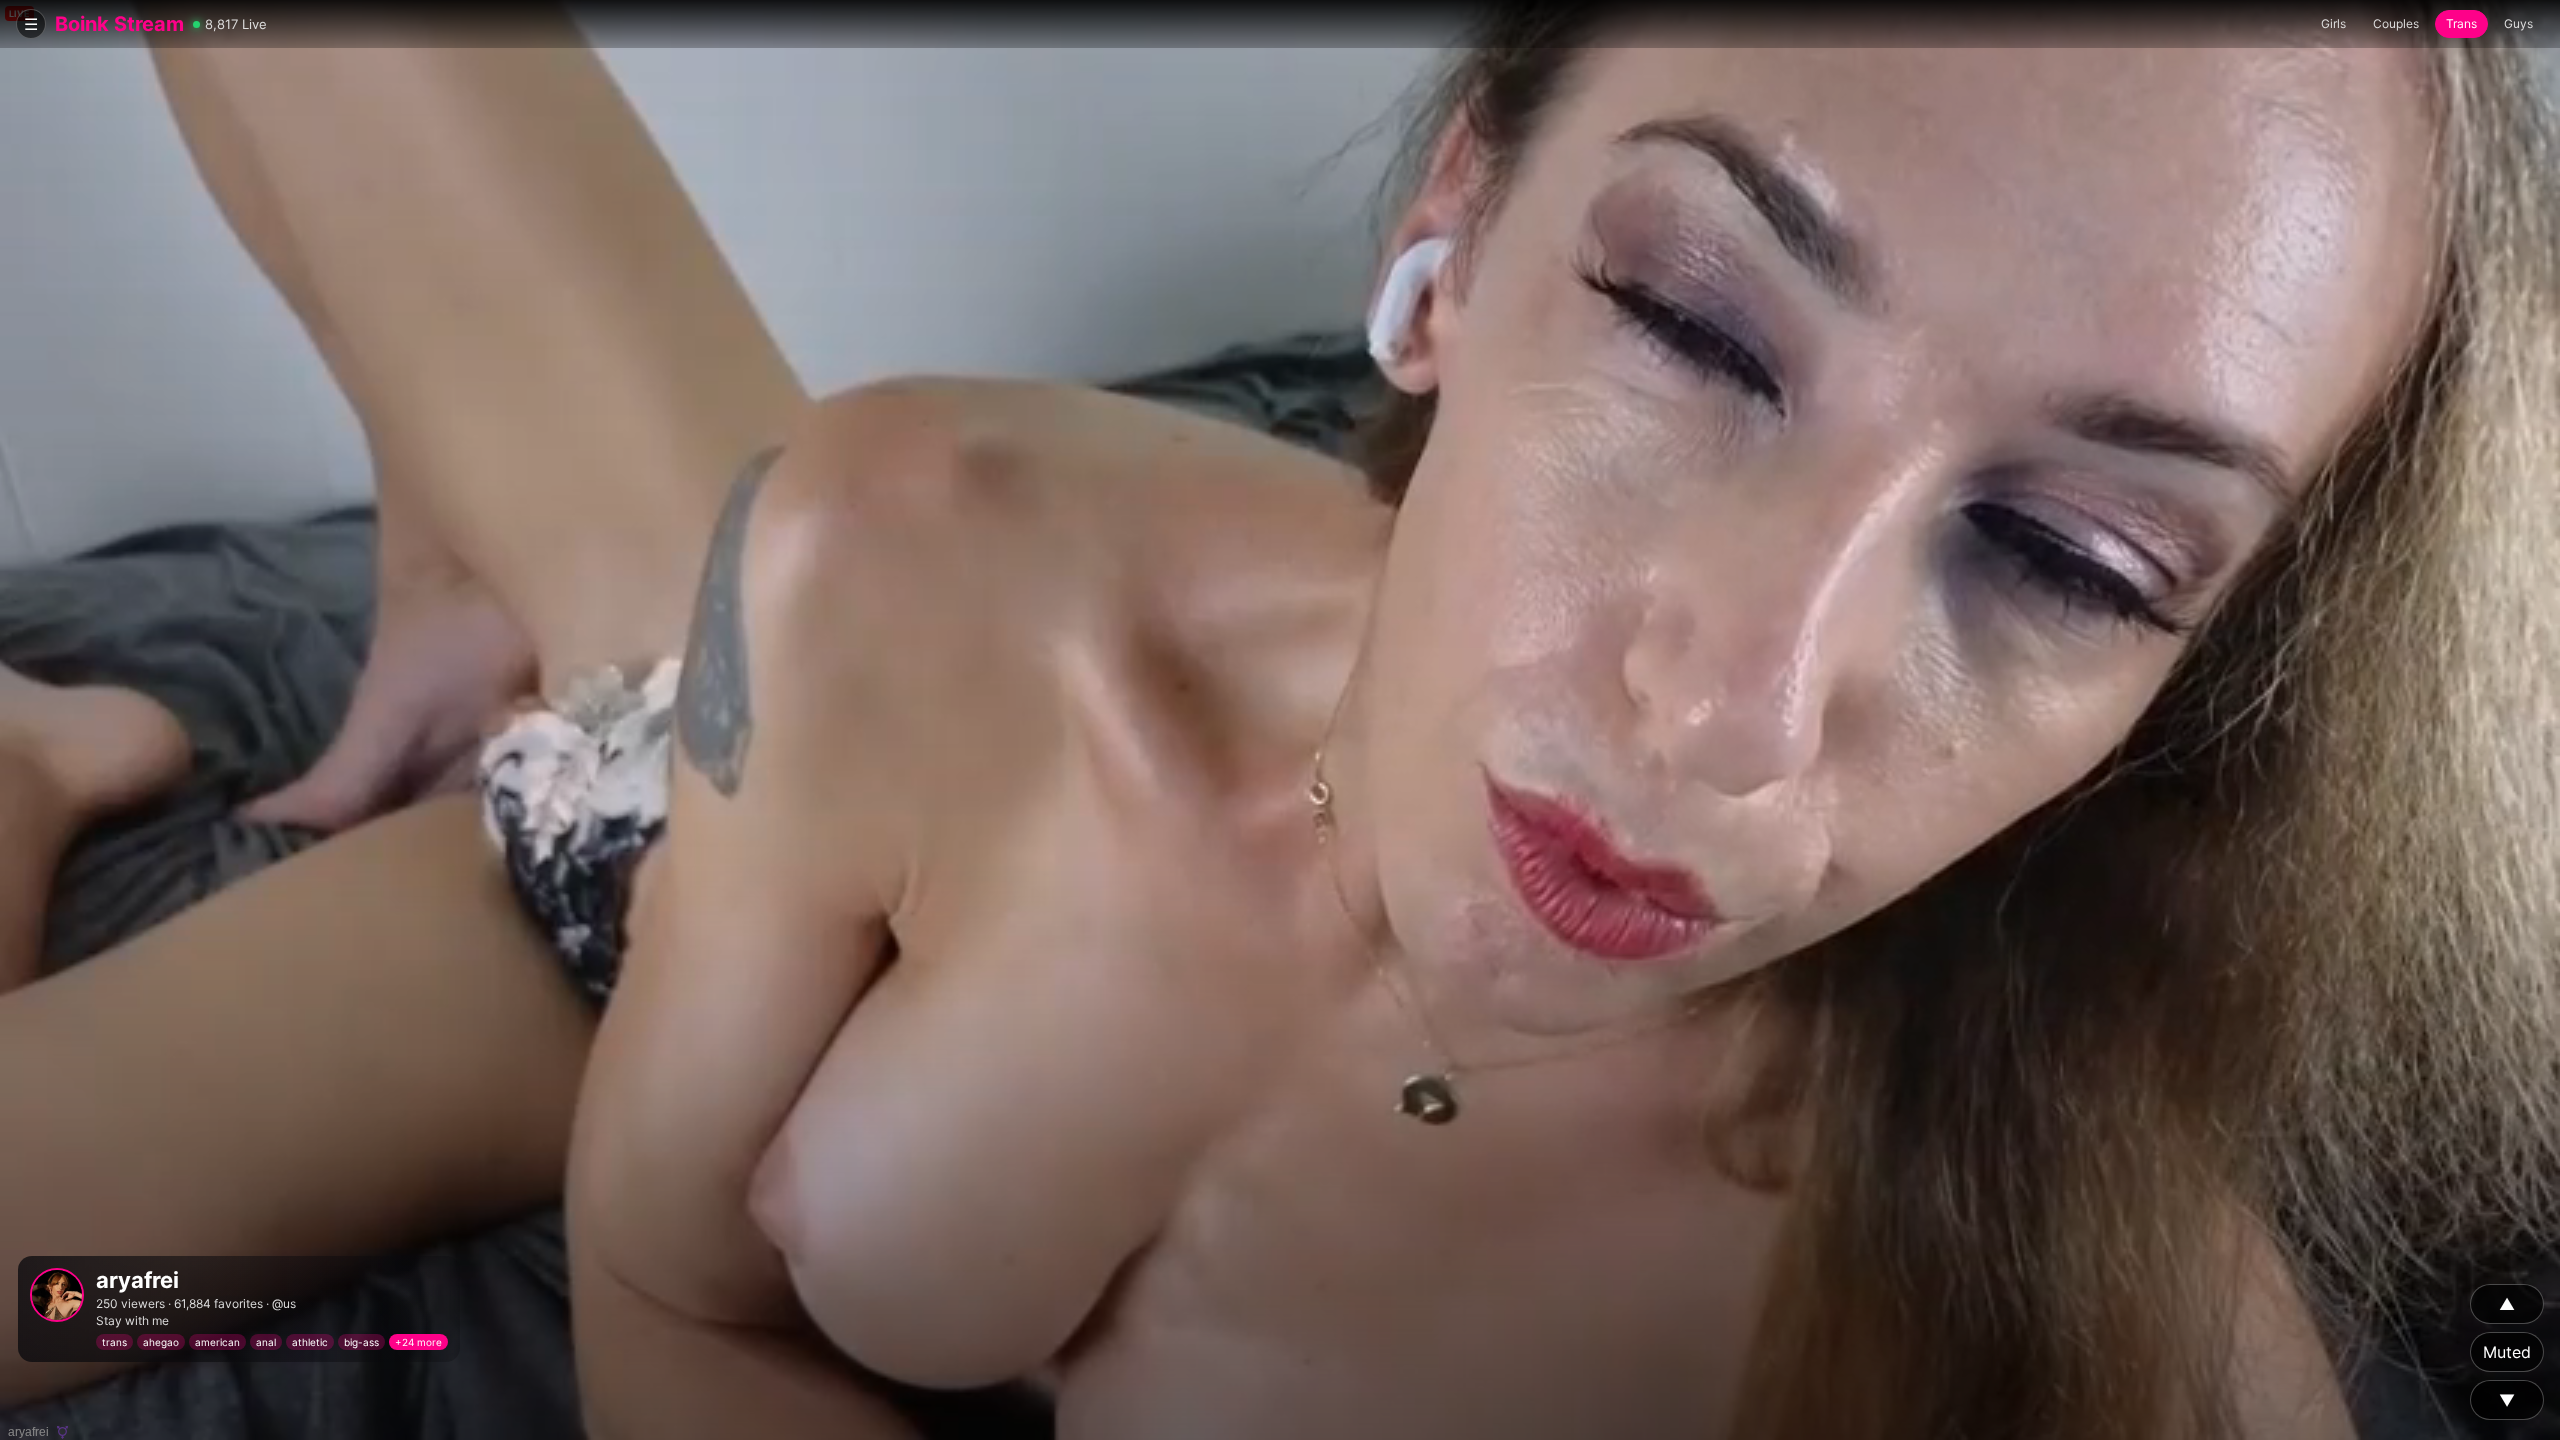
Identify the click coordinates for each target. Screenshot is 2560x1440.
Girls (2333, 23)
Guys (2518, 23)
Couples (2396, 23)
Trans (2461, 23)
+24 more (418, 1342)
